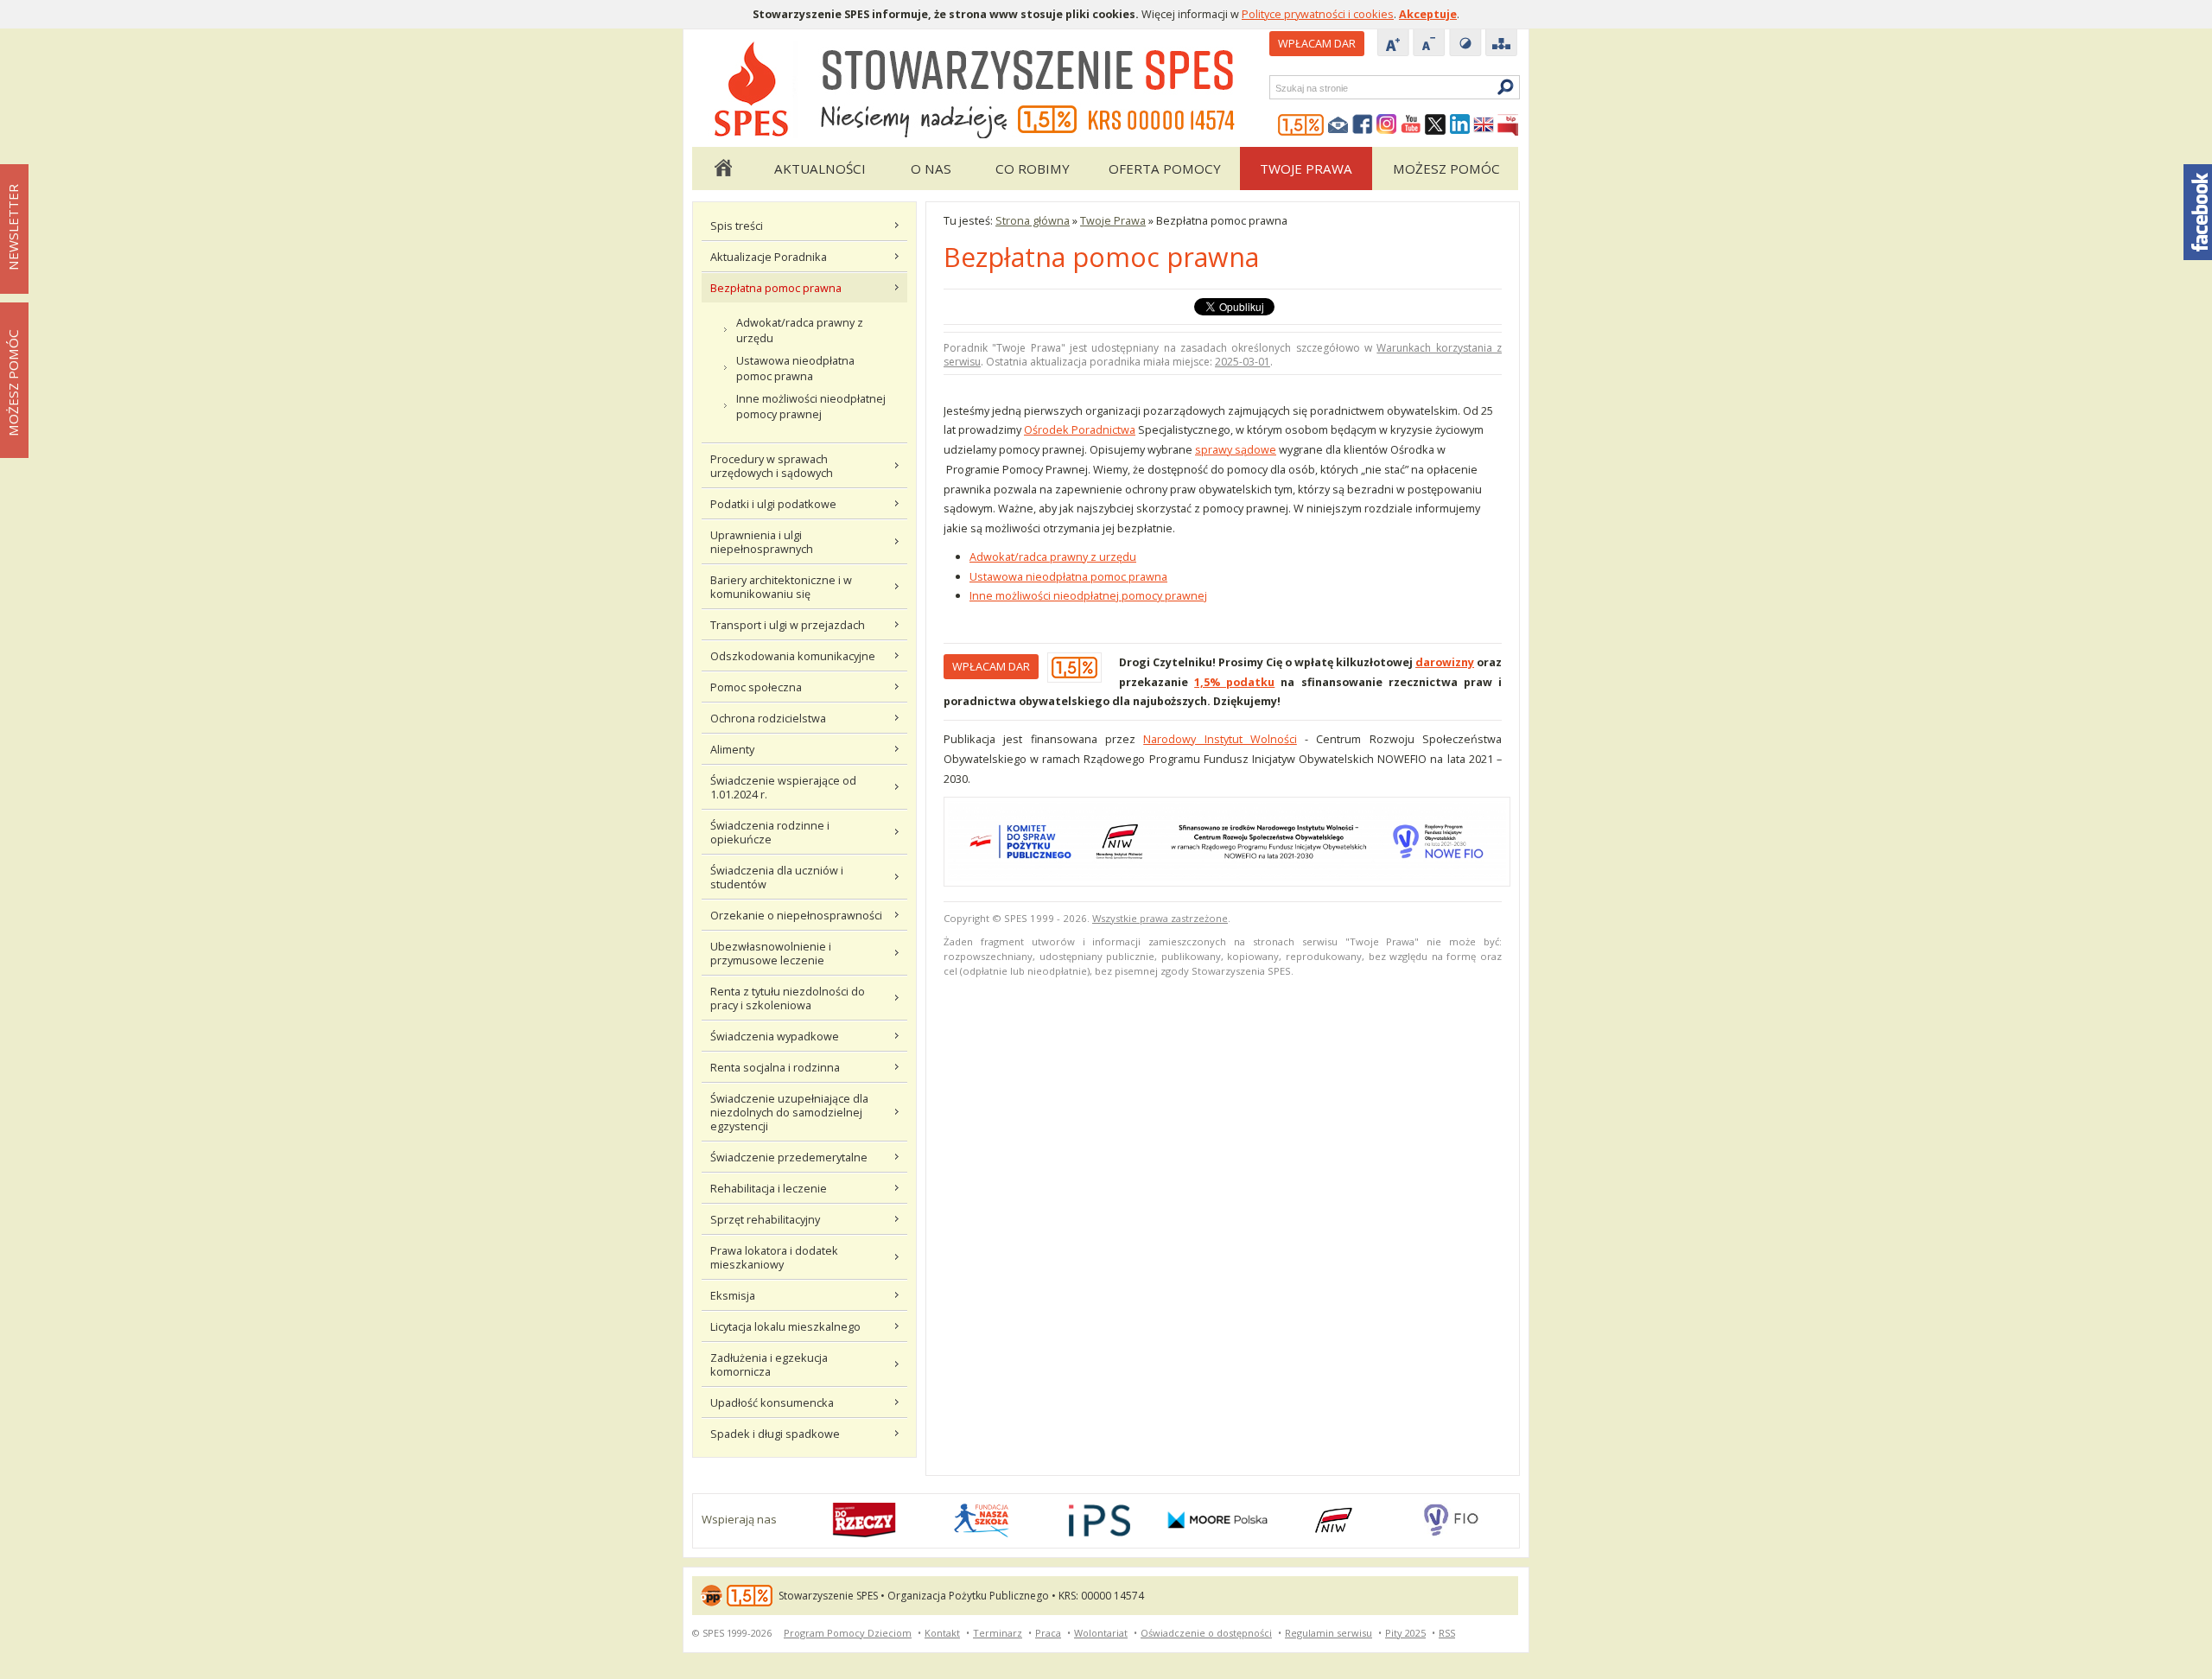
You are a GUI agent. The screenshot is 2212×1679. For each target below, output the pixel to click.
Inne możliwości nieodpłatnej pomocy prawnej (811, 406)
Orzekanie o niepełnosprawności (796, 915)
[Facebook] (1363, 125)
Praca (1048, 1633)
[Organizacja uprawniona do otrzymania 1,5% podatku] (1301, 125)
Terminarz (998, 1633)
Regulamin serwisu (1328, 1633)
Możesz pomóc (1446, 169)
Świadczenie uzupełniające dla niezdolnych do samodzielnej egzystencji (789, 1112)
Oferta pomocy (1165, 169)
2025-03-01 (1243, 362)
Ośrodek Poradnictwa (1080, 429)
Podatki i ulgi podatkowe (773, 504)
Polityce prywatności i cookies (1318, 14)
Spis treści (737, 226)
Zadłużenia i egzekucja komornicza (769, 1364)
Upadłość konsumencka (772, 1402)
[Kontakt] (1338, 125)
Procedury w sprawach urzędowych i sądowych (772, 466)
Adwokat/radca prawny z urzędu (800, 330)
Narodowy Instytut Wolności (1220, 739)
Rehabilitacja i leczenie (769, 1188)
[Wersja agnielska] (1484, 125)
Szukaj (1274, 88)
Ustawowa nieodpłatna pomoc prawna (795, 368)
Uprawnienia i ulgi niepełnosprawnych (762, 542)
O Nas (931, 169)
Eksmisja (733, 1295)
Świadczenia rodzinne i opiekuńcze (770, 832)
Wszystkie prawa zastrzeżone (1160, 918)
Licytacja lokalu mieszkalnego (785, 1326)
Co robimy (1033, 169)
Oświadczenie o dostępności (1206, 1633)
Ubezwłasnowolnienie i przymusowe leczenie (771, 953)
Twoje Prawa (1306, 169)
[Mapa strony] (1502, 44)
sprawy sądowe (1236, 449)
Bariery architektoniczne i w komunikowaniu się (781, 587)
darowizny (1445, 662)
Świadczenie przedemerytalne (789, 1157)
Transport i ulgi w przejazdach (788, 625)
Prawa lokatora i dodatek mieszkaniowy (774, 1257)
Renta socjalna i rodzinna (775, 1067)
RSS (1447, 1633)
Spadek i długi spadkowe (775, 1434)
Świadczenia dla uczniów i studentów (777, 877)
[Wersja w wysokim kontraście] (1465, 44)
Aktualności (820, 169)
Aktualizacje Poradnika (769, 257)
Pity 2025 (1405, 1633)
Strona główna (722, 169)
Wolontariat (1101, 1633)
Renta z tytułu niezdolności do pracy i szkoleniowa (788, 998)
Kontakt (942, 1633)
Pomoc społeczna (756, 687)
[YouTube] (1411, 125)
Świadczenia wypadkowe (775, 1036)
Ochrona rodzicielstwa (768, 718)
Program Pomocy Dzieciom (848, 1633)
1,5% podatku (1234, 682)
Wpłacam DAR (1317, 43)
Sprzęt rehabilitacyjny (765, 1219)
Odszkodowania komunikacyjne (793, 656)
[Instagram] (1387, 125)
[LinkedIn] (1459, 125)
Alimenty (732, 749)
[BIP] (1508, 125)
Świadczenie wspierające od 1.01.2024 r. (783, 787)
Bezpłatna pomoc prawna (776, 288)
